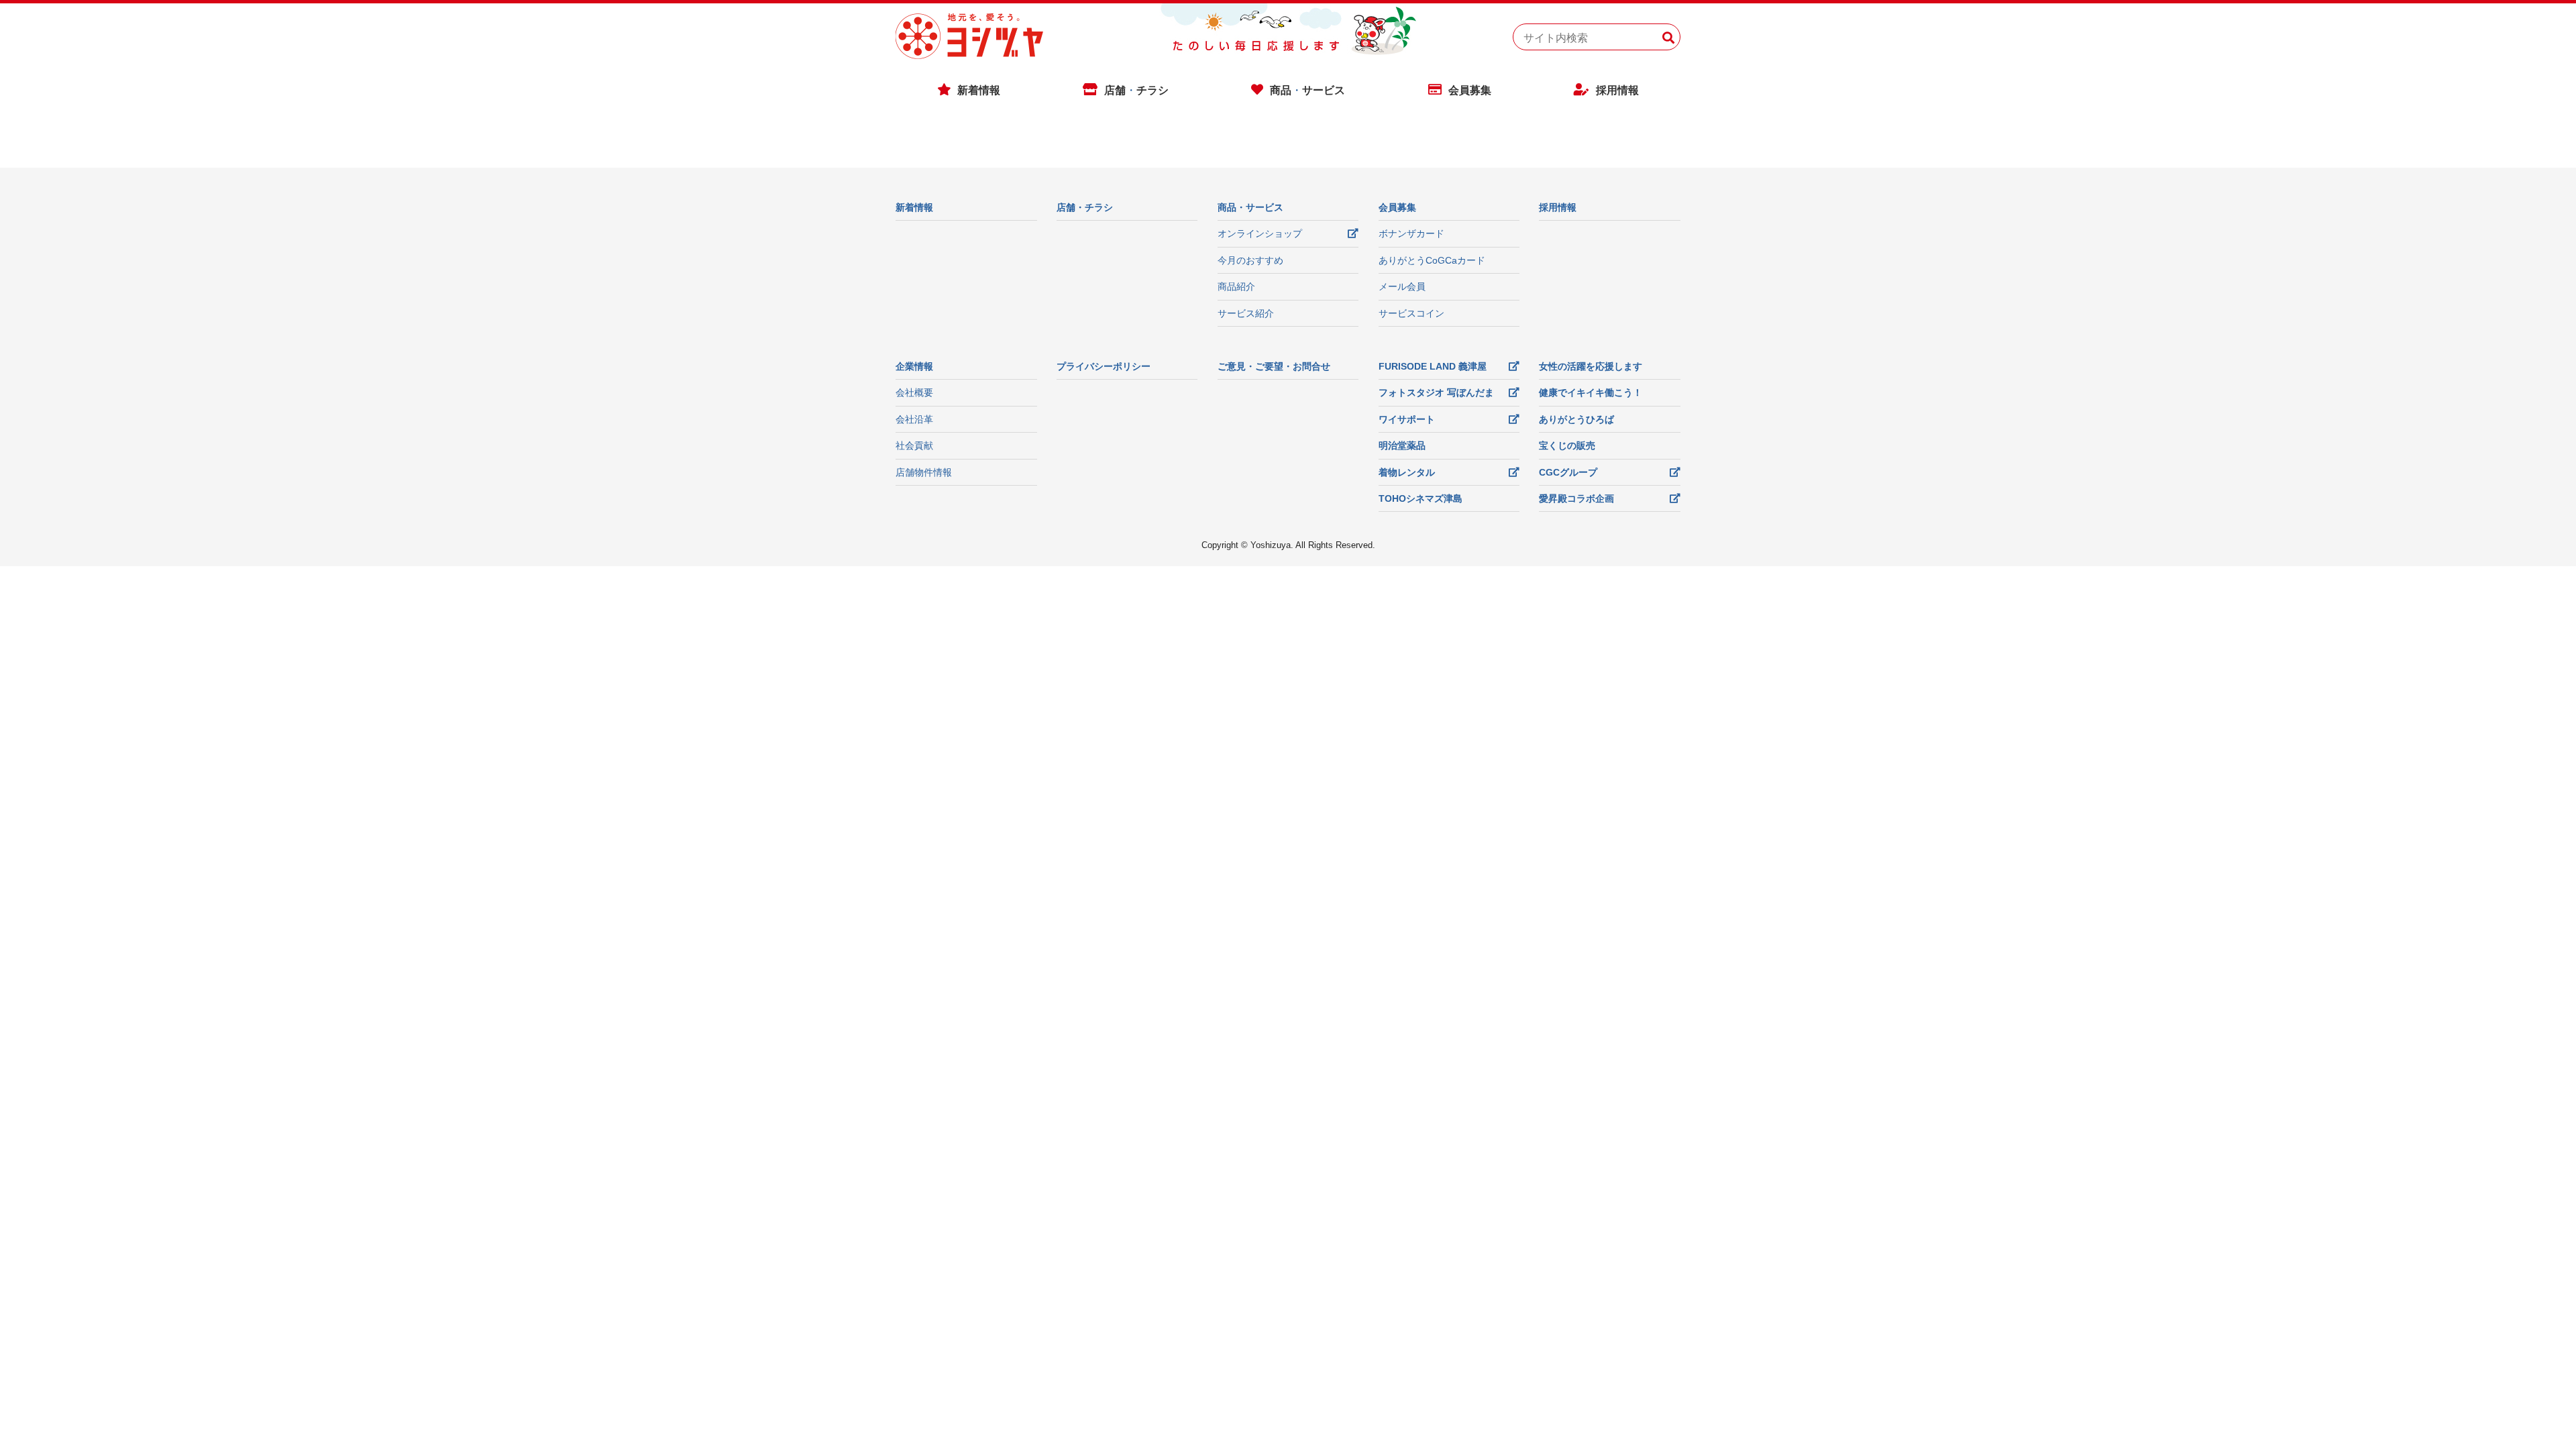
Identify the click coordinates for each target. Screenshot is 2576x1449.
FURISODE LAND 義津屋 (1433, 366)
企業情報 (914, 366)
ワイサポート (1407, 419)
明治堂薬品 (1402, 445)
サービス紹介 (1246, 313)
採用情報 (1617, 90)
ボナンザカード (1411, 233)
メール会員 (1402, 286)
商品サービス (1307, 90)
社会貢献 (914, 445)
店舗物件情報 (924, 472)
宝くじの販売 (1567, 445)
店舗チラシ (1136, 90)
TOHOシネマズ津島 (1420, 498)
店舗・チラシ (1085, 207)
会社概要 (914, 392)
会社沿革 (914, 419)
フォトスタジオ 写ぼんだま (1436, 392)
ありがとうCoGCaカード (1432, 260)
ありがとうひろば (1576, 419)
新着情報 (979, 90)
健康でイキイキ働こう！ (1591, 392)
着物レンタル (1407, 472)
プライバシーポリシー (1104, 366)
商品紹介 (1236, 286)
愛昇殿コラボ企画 (1576, 498)
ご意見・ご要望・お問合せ (1274, 366)
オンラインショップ (1260, 233)
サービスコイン (1411, 313)
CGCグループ (1568, 472)
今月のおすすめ (1250, 260)
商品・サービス (1250, 207)
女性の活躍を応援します (1591, 366)
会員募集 (1470, 90)
